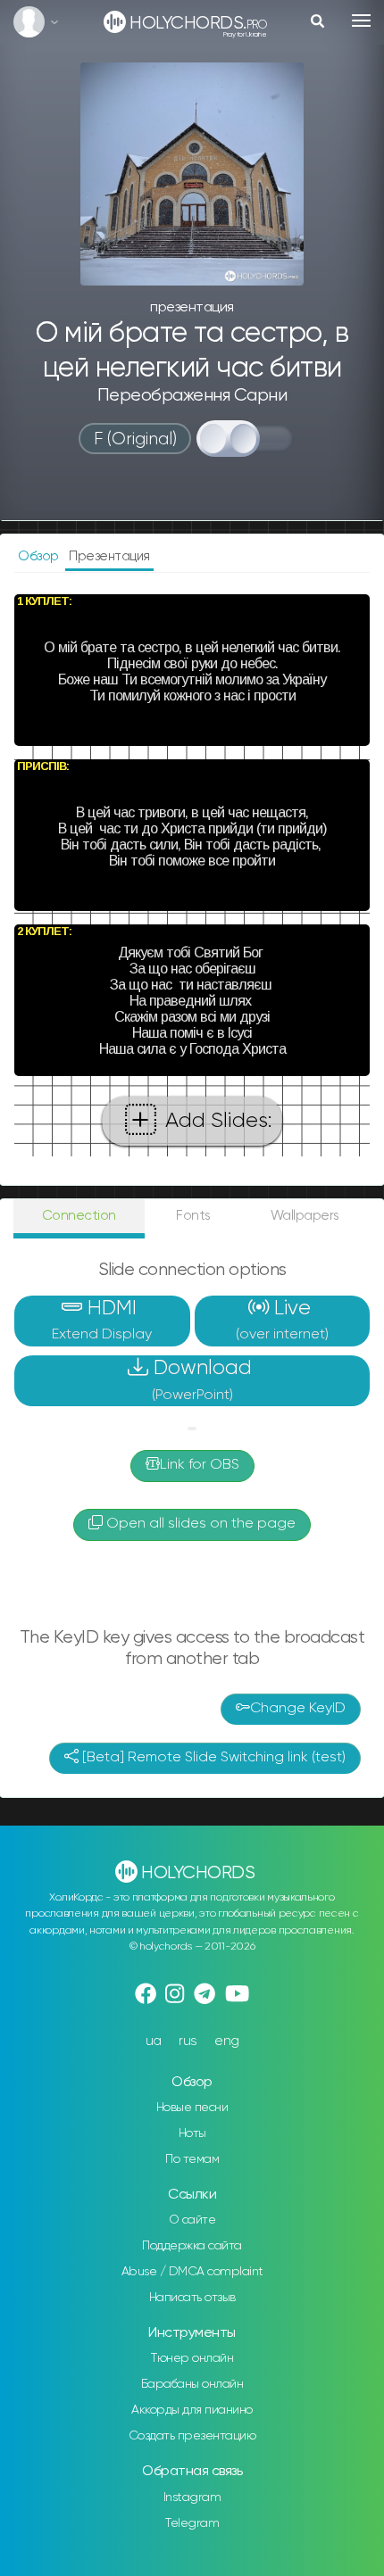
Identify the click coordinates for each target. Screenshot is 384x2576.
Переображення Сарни (192, 396)
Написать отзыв (192, 2298)
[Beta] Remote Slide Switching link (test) (212, 1758)
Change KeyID (298, 1709)
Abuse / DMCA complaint (192, 2272)
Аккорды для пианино (192, 2410)
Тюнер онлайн (192, 2358)
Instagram (192, 2497)
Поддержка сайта (192, 2246)
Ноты (192, 2133)
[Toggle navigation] (361, 21)
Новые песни (192, 2108)
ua (154, 2041)
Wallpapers (305, 1216)
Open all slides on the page (199, 1524)
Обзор (40, 556)
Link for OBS (200, 1465)
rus (188, 2041)
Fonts (193, 1216)
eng (227, 2041)
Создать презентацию (192, 2436)
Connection (79, 1216)
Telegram (192, 2523)
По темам (192, 2159)
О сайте (192, 2220)
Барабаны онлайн (192, 2384)
